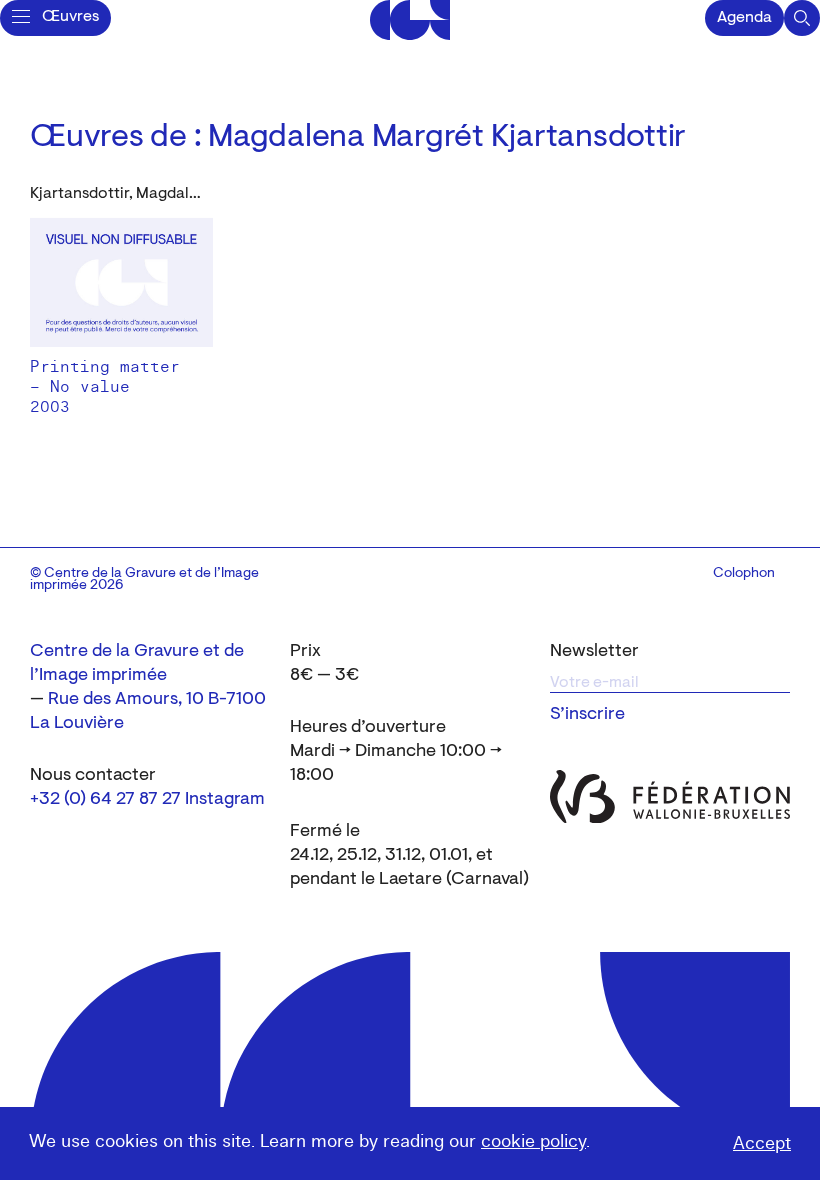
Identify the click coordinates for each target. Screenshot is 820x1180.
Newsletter (594, 652)
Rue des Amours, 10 (126, 700)
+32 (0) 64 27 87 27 (105, 800)
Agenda (744, 18)
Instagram (225, 800)
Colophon (744, 574)
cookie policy (533, 1141)
